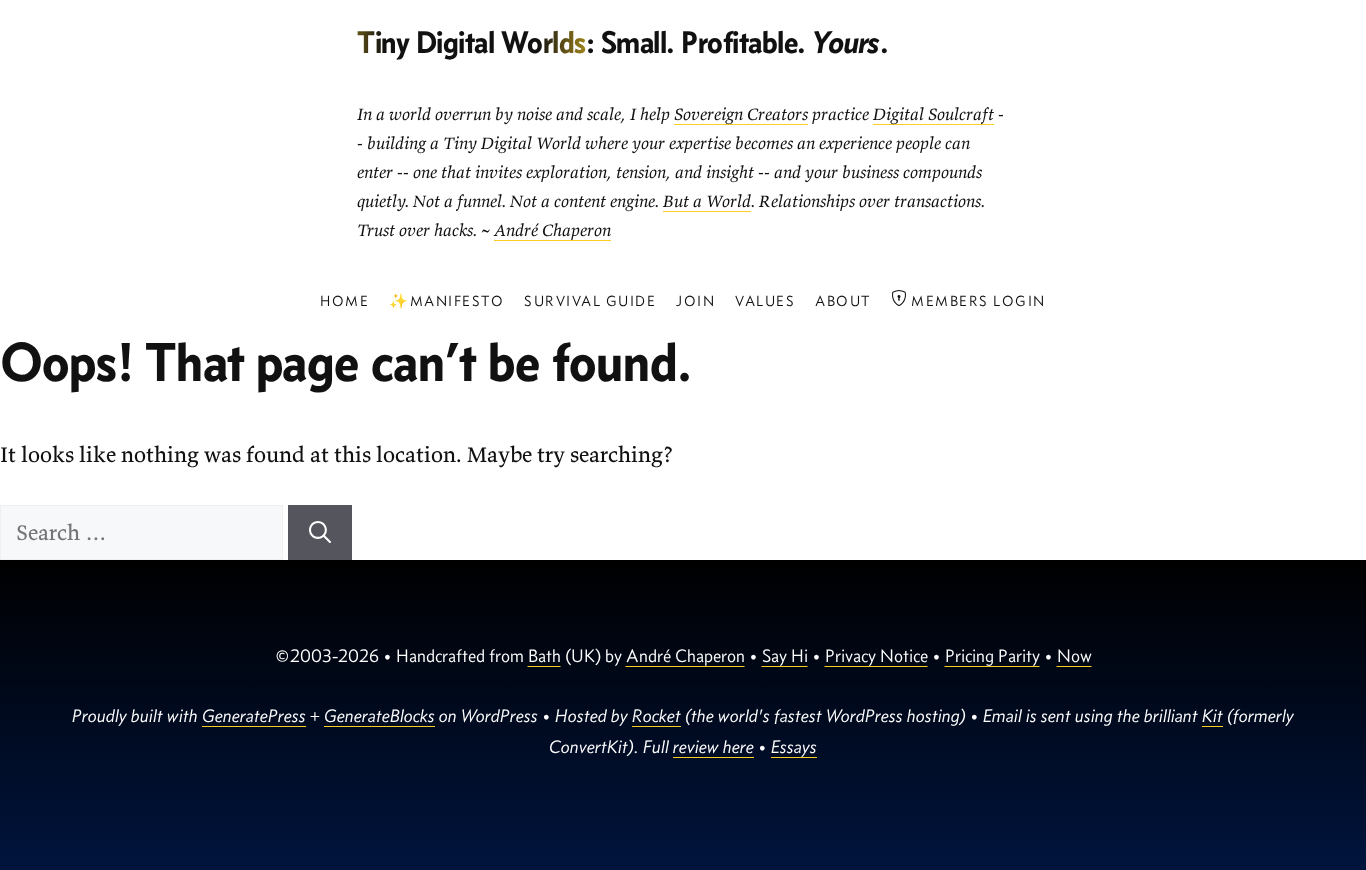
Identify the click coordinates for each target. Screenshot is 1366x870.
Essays (794, 746)
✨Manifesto (446, 301)
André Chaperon (552, 230)
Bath (544, 655)
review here (713, 746)
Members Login (976, 301)
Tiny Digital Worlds (471, 41)
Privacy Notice (876, 655)
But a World (707, 201)
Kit (1212, 715)
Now (1074, 655)
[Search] (320, 532)
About (843, 301)
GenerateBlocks (379, 715)
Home (344, 301)
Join (695, 301)
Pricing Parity (992, 655)
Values (765, 301)
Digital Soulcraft (933, 114)
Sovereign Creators (741, 114)
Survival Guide (590, 301)
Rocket (656, 715)
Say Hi (785, 655)
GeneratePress (254, 715)
